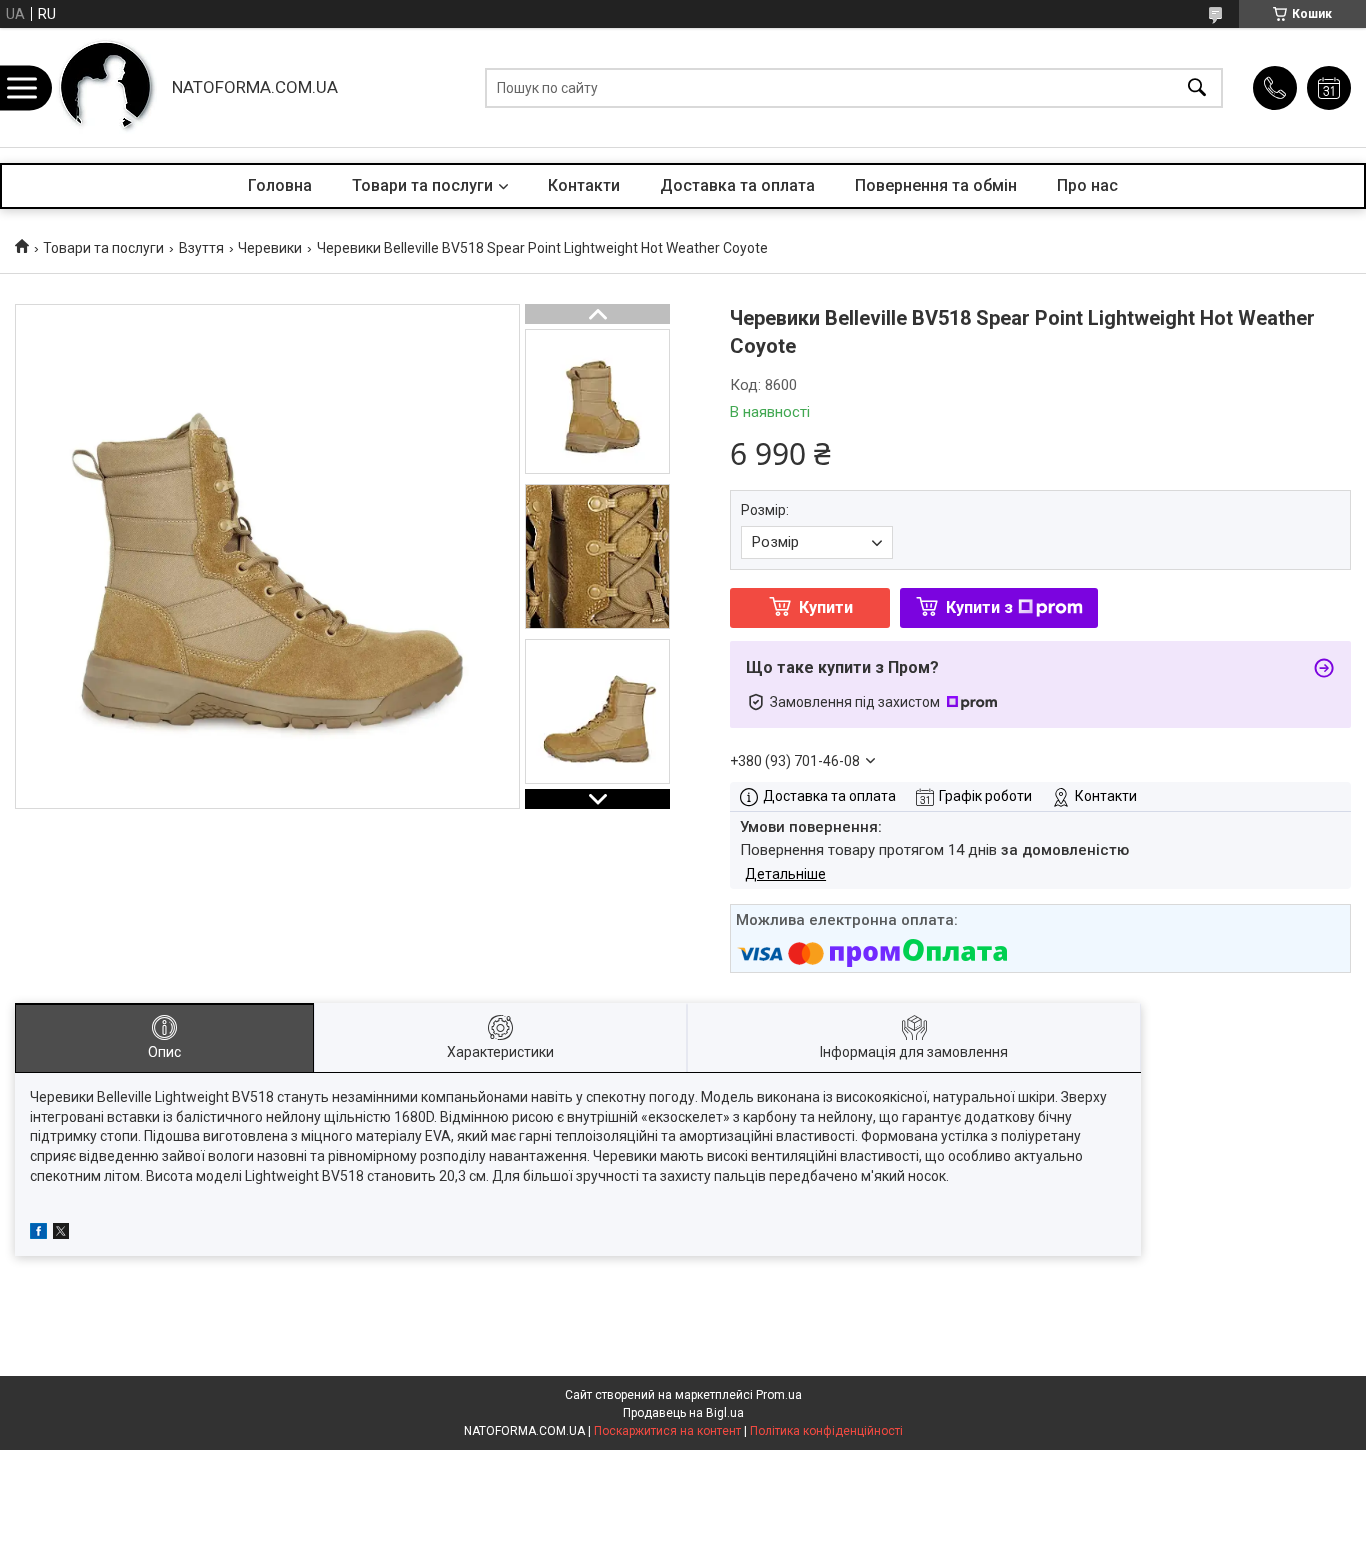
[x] (61, 1234)
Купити (826, 607)
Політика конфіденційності (826, 1431)
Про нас (1087, 185)
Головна (280, 185)
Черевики (270, 248)
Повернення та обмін (936, 185)
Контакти (584, 185)
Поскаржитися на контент (667, 1431)
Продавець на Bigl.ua (683, 1413)
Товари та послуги (422, 185)
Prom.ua (779, 1395)
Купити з (979, 607)
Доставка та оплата (737, 185)
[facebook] (38, 1234)
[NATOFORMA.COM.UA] (106, 87)
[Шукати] (1197, 87)
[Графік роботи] (1329, 88)
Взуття (201, 248)
